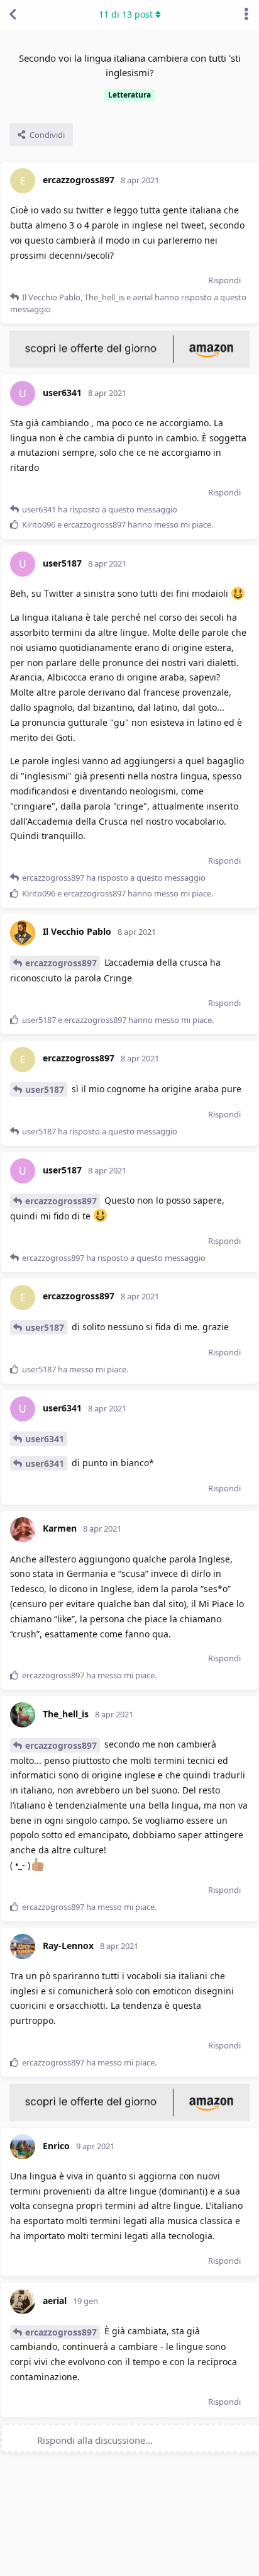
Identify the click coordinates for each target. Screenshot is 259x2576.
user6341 (45, 1439)
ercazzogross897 (61, 963)
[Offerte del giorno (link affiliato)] (129, 364)
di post (126, 14)
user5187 (45, 1089)
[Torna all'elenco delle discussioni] (13, 14)
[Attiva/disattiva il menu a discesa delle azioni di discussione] (246, 14)
